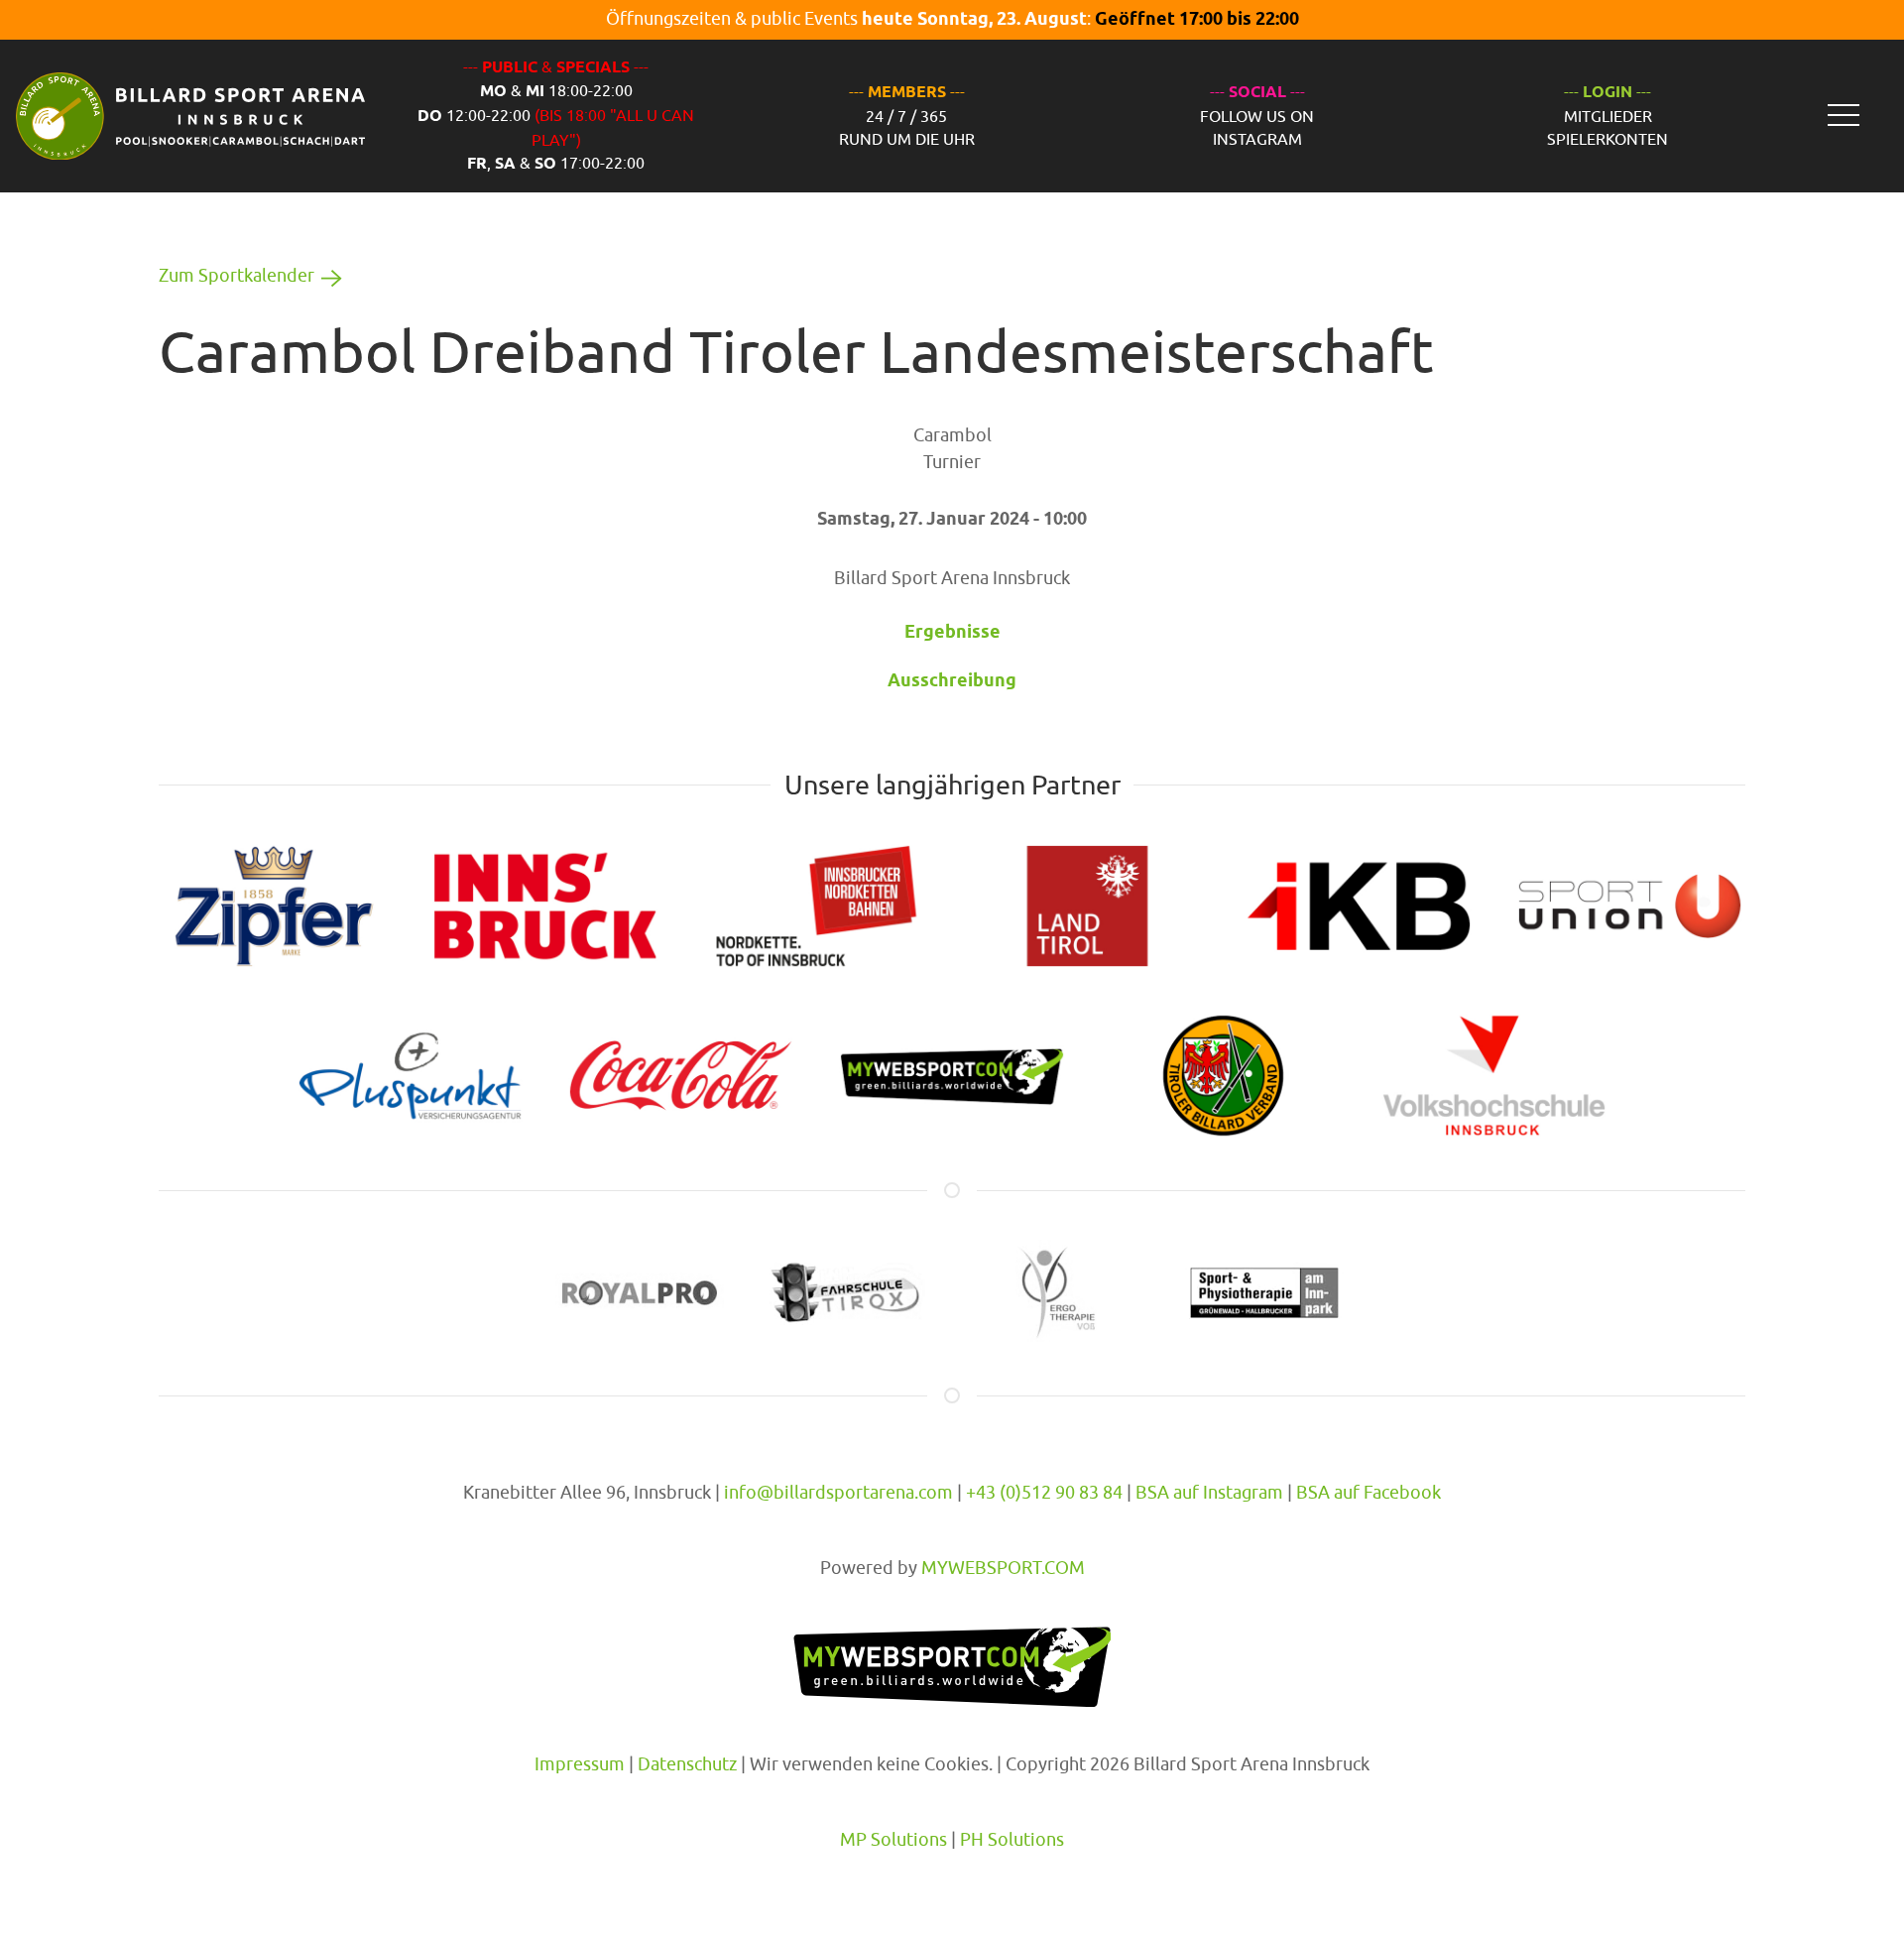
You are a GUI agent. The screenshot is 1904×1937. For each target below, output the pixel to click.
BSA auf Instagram (1209, 1492)
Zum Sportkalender (237, 275)
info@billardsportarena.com (838, 1492)
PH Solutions (1012, 1839)
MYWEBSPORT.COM (1003, 1568)
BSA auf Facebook (1368, 1492)
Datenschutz (687, 1764)
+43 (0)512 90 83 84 (1044, 1492)
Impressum (580, 1764)
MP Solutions (893, 1839)
